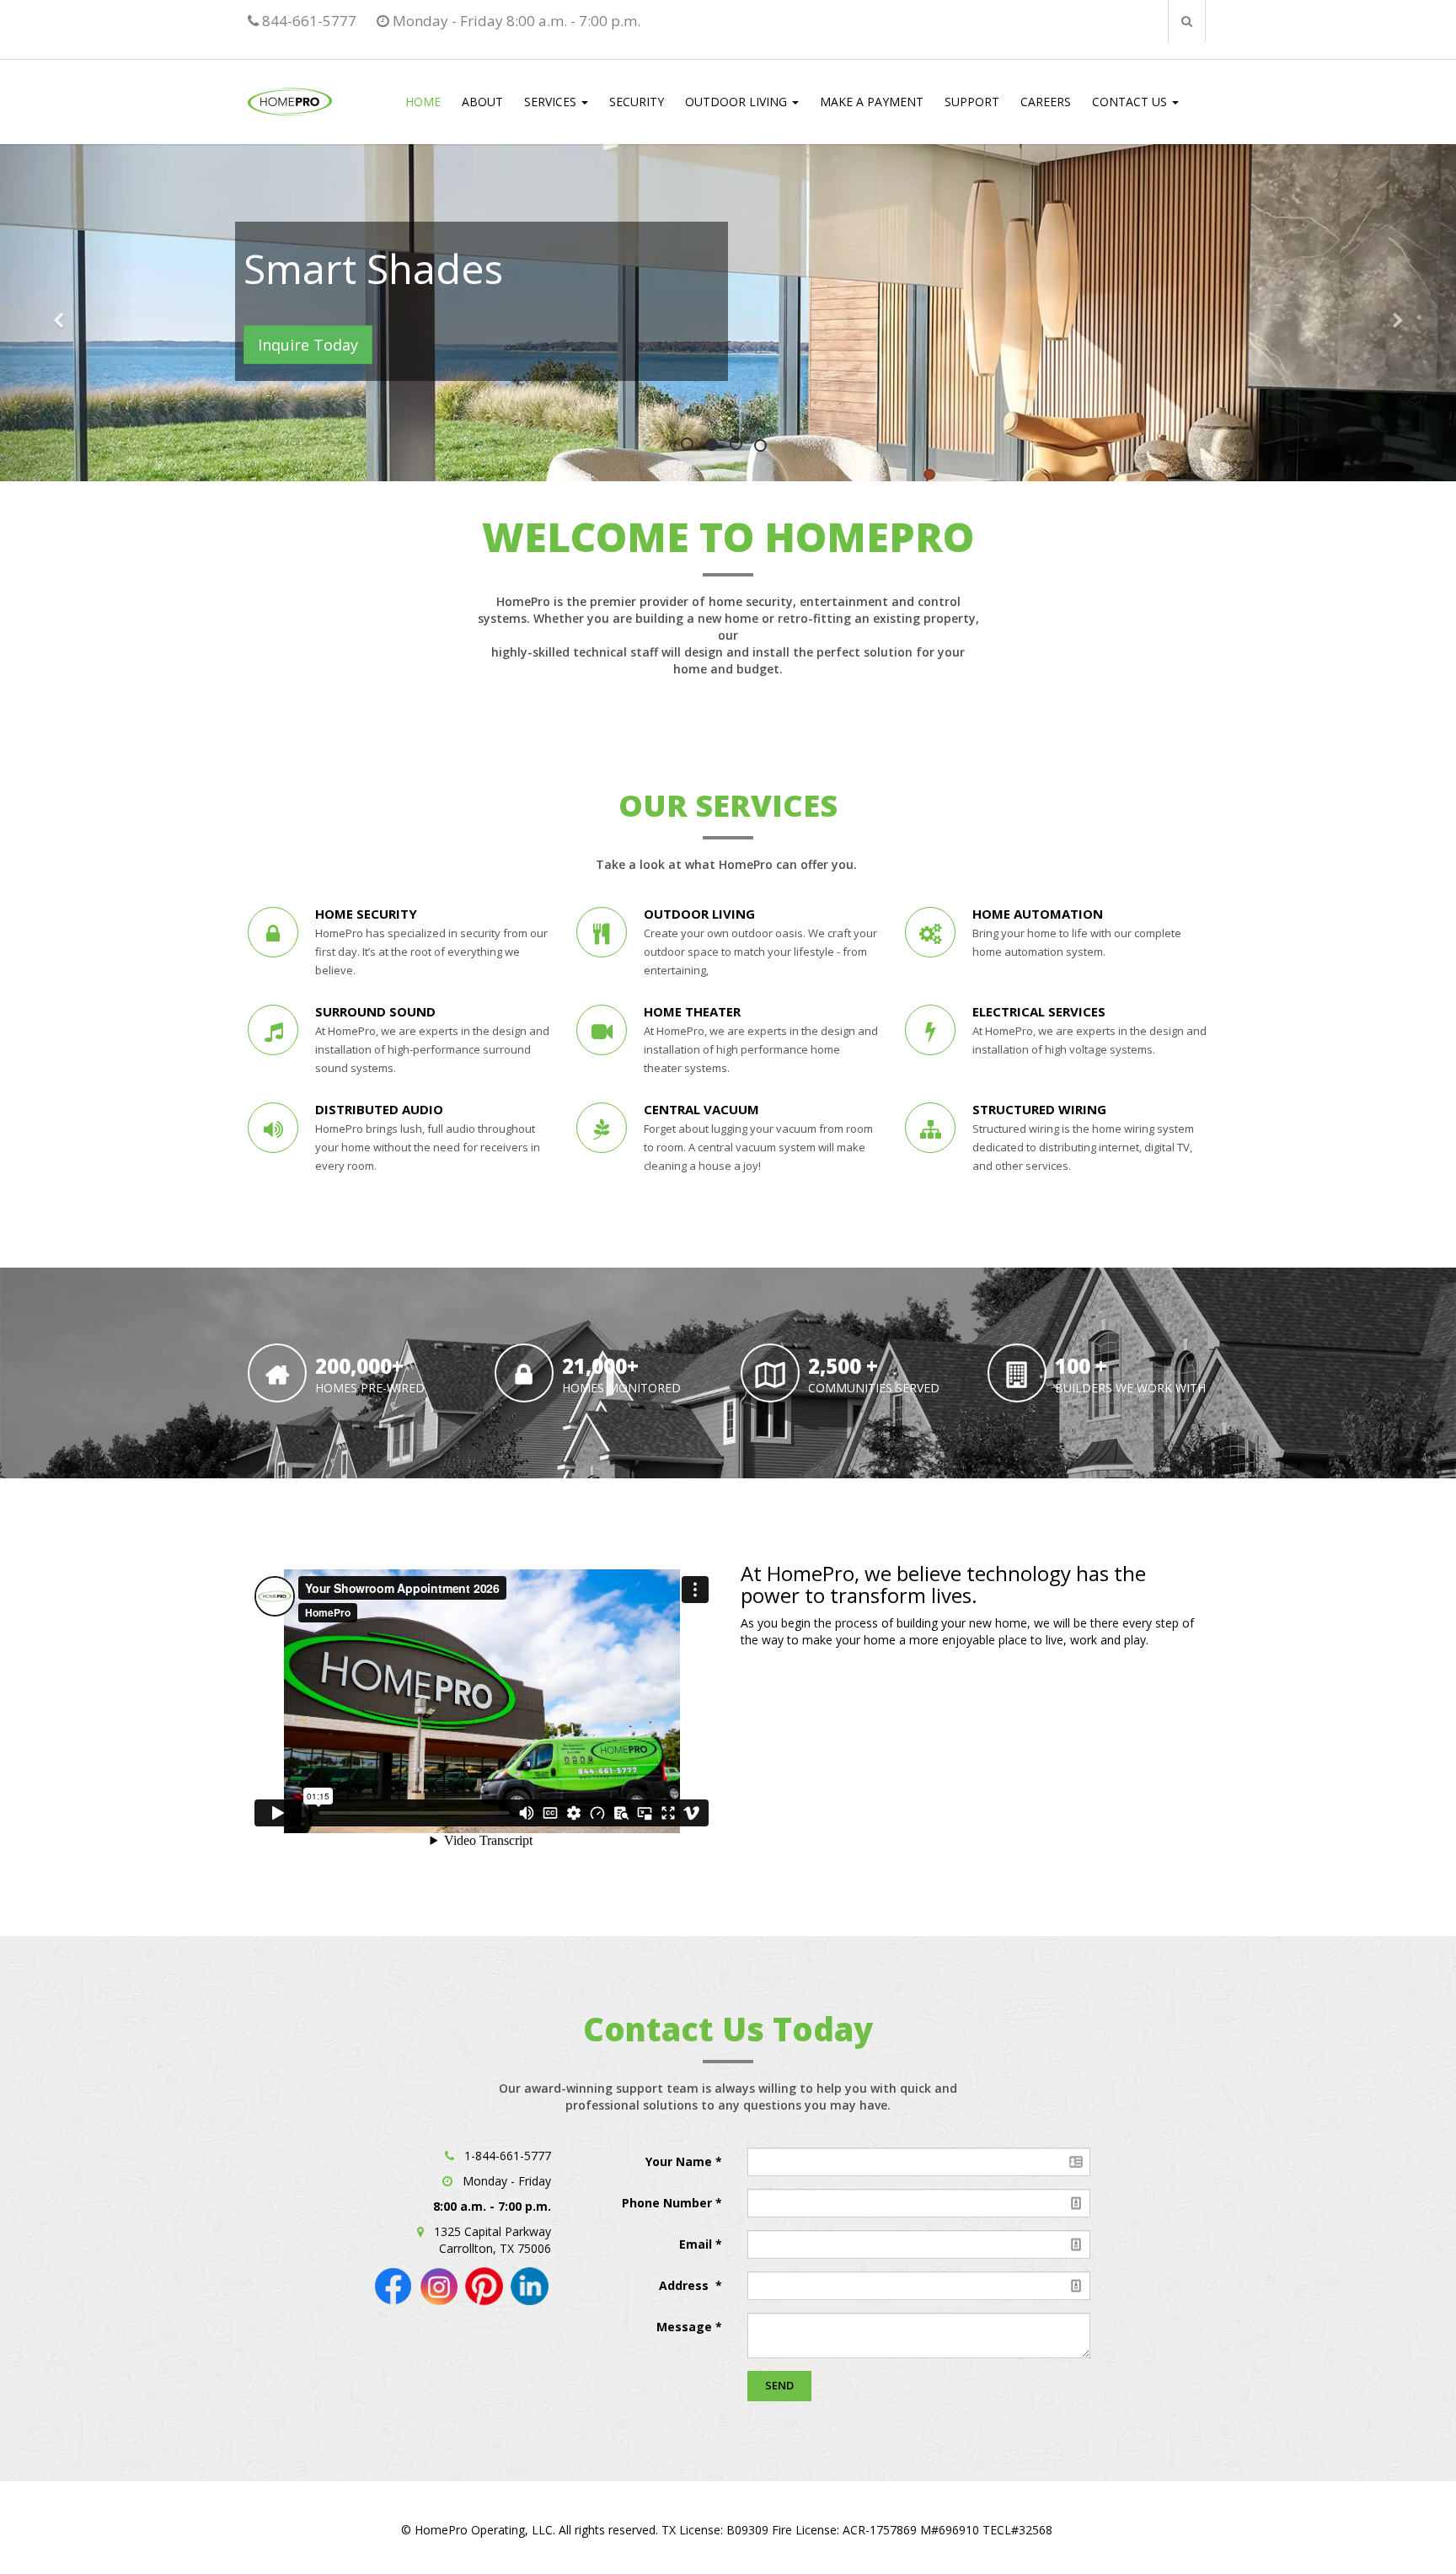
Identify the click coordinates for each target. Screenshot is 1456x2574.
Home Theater (692, 1011)
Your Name (680, 2161)
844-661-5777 (308, 21)
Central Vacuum (701, 1109)
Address (685, 2285)
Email (697, 2244)
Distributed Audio (379, 1109)
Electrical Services (1041, 1011)
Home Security (366, 914)
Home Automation (1038, 914)
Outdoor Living (699, 914)
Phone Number (669, 2203)
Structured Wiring (1039, 1109)
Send (779, 2385)
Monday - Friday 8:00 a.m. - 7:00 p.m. (515, 21)
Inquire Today (252, 345)
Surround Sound (375, 1011)
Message (684, 2327)
